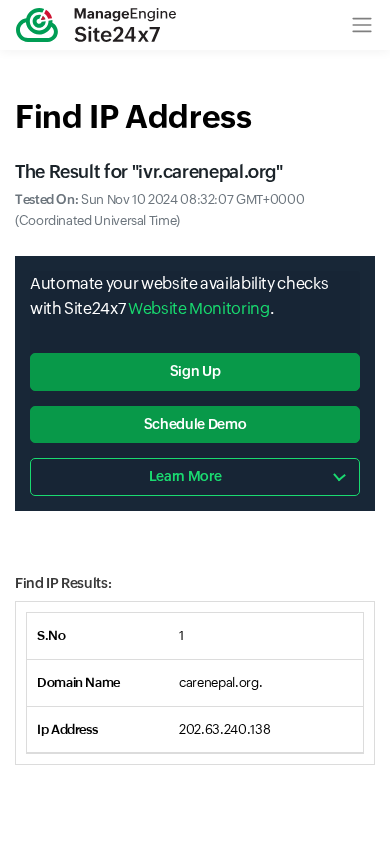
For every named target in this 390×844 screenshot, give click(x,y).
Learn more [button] (185, 476)
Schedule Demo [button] (195, 424)
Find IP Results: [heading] (63, 583)
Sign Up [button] (195, 371)
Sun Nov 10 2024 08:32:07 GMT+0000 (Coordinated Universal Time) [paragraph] (159, 210)
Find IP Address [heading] (133, 116)
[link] (96, 25)
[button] (362, 25)
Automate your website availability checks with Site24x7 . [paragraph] (179, 296)
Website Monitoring (199, 308)
